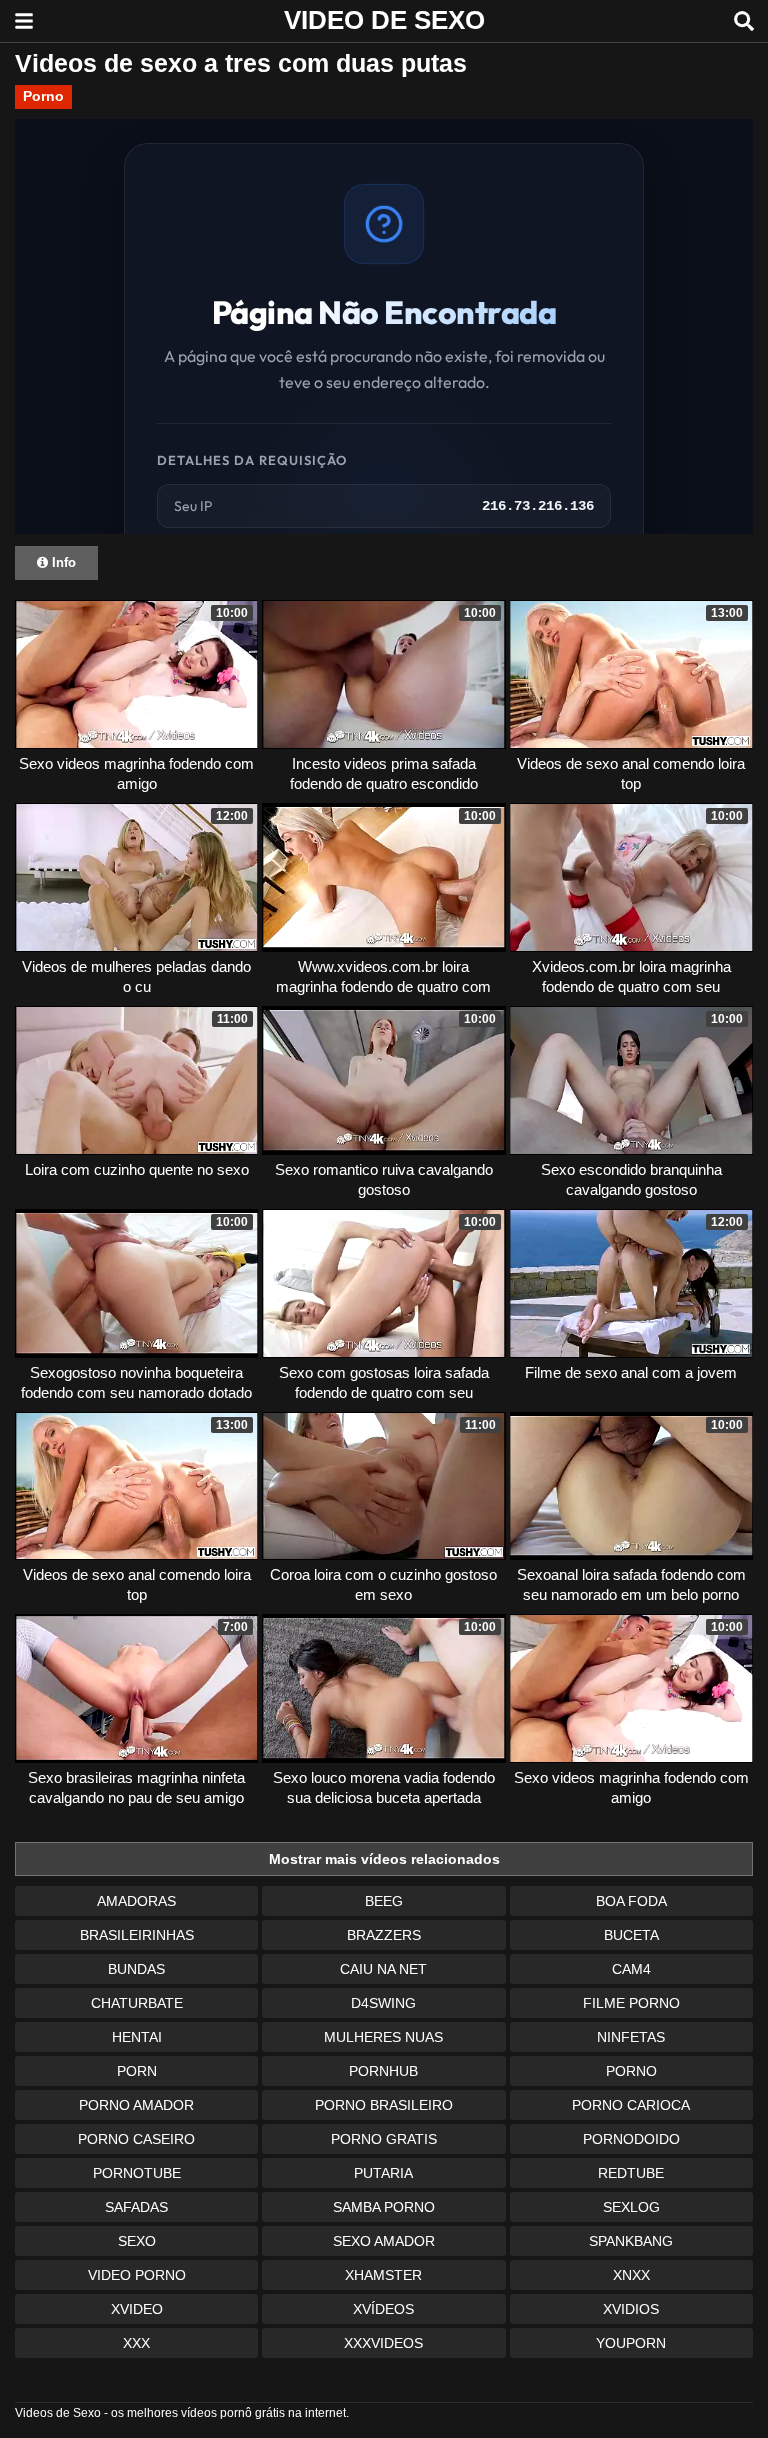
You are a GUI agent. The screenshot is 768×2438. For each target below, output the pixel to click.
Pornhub (383, 2071)
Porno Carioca (631, 2105)
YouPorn (631, 2343)
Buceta (631, 1935)
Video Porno (137, 2275)
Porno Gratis (384, 2139)
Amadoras (136, 1901)
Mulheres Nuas (383, 2037)
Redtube (631, 2173)
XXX (136, 2343)
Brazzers (384, 1935)
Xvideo (137, 2309)
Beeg (384, 1901)
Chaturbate (137, 2003)
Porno (43, 96)
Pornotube (137, 2173)
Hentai (137, 2037)
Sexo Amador (384, 2241)
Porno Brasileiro (384, 2105)
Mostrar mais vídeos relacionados (384, 1859)
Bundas (136, 1969)
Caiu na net (383, 1969)
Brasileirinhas (137, 1935)
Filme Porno (631, 2003)
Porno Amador (136, 2105)
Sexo (137, 2241)
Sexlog (631, 2207)
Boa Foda (631, 1901)
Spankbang (631, 2241)
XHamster (383, 2275)
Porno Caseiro (136, 2139)
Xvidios (631, 2309)
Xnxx (631, 2275)
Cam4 (631, 1969)
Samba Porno (384, 2207)
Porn (137, 2071)
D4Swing (383, 2003)
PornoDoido (631, 2139)
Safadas (136, 2207)
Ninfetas (631, 2037)
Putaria (383, 2173)
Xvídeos (383, 2309)
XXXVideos (383, 2343)
